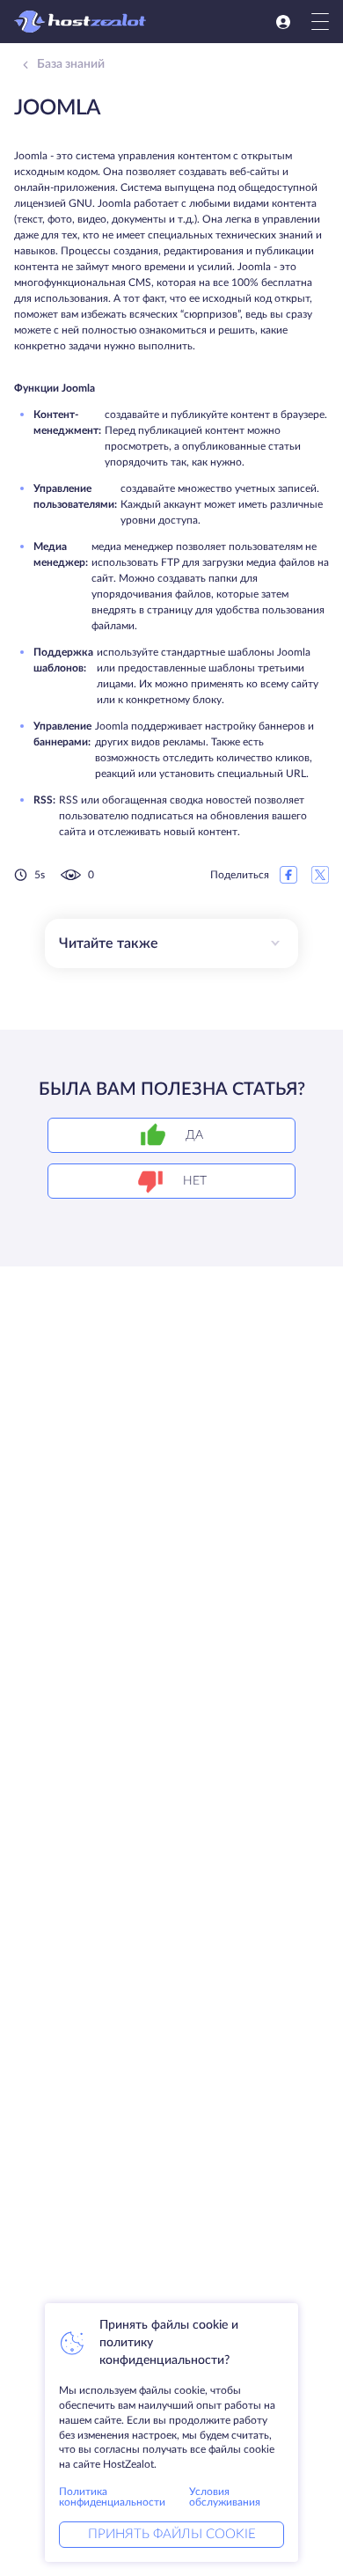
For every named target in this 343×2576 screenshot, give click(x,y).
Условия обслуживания (225, 2497)
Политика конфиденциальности (112, 2497)
